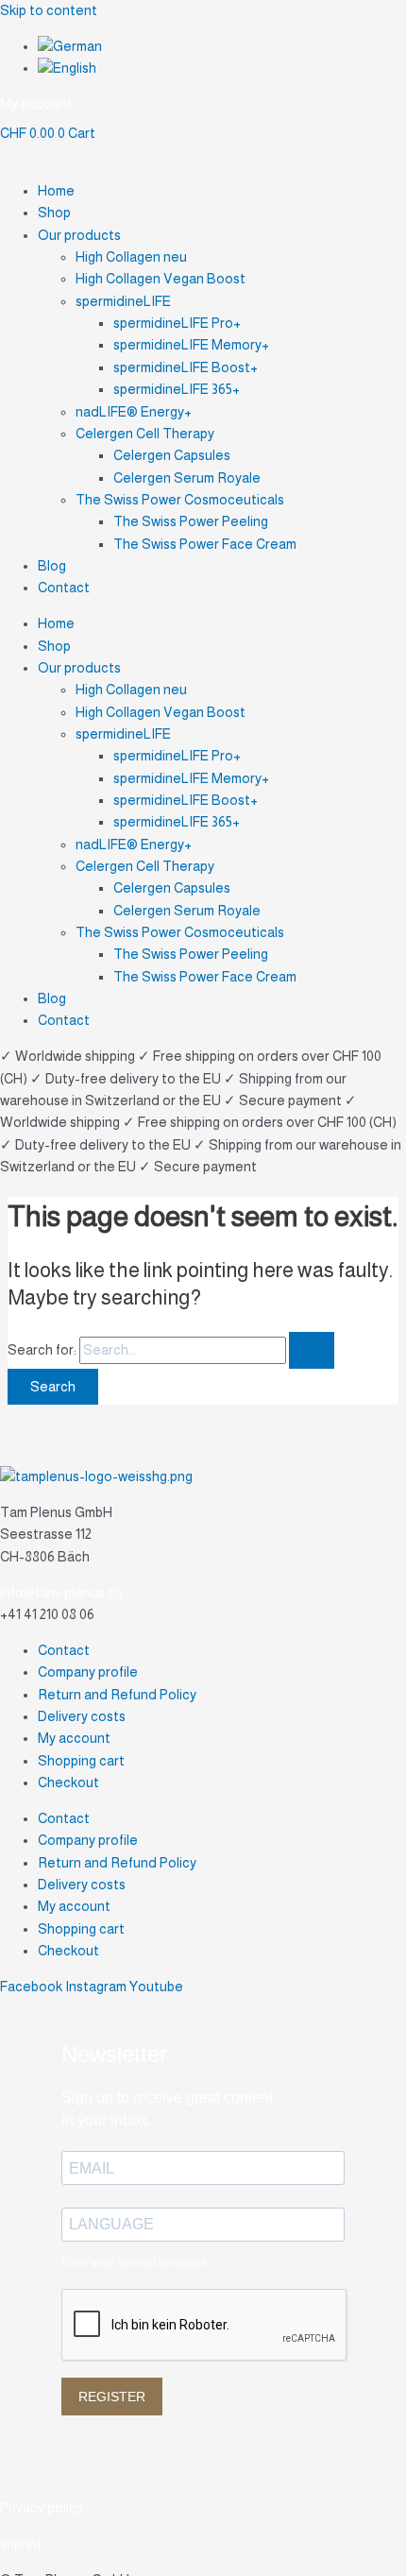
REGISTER (112, 2397)
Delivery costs (82, 1716)
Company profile (88, 1672)
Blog (52, 566)
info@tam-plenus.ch (61, 1593)
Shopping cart (81, 1761)
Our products (79, 235)
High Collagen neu (131, 257)
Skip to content (49, 10)
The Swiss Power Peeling (191, 521)
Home (56, 191)
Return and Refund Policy (117, 1695)
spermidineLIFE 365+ (177, 389)
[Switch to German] (70, 46)
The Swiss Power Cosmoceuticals (180, 500)
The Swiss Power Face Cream (205, 544)
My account (74, 1738)
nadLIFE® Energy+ (134, 412)
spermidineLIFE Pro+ (177, 323)
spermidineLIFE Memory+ (191, 345)
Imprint (21, 2544)
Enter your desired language (135, 2262)
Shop (54, 213)
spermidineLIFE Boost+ (186, 367)
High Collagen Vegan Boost (161, 279)
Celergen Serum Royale (187, 478)
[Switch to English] (67, 68)
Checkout (68, 1783)
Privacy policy (42, 2508)
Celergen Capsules (172, 455)
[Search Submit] (312, 1350)
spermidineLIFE (123, 301)
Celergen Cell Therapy (145, 434)
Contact (64, 588)
